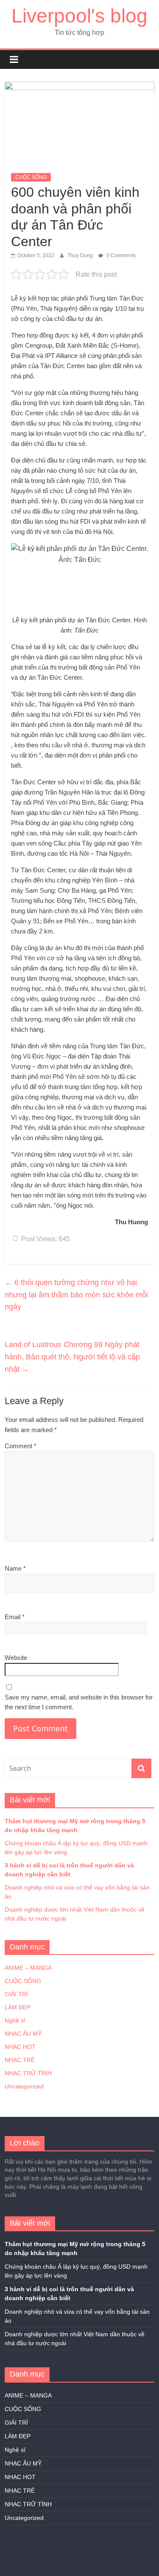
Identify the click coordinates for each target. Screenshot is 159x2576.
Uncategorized (24, 2086)
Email (15, 1617)
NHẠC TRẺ (20, 2060)
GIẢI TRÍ (16, 1994)
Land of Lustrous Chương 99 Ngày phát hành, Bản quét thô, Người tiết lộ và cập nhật (72, 1357)
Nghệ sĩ (15, 2020)
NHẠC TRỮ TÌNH (28, 2073)
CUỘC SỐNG (31, 177)
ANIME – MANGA (28, 1968)
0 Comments (120, 255)
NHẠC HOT (20, 2047)
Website (16, 1658)
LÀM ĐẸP (18, 2007)
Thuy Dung (81, 255)
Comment (21, 1446)
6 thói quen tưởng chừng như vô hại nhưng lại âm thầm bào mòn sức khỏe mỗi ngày (76, 1295)
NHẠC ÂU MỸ (23, 2034)
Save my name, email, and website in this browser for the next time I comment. (79, 1702)
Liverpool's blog (79, 16)
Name (15, 1568)
